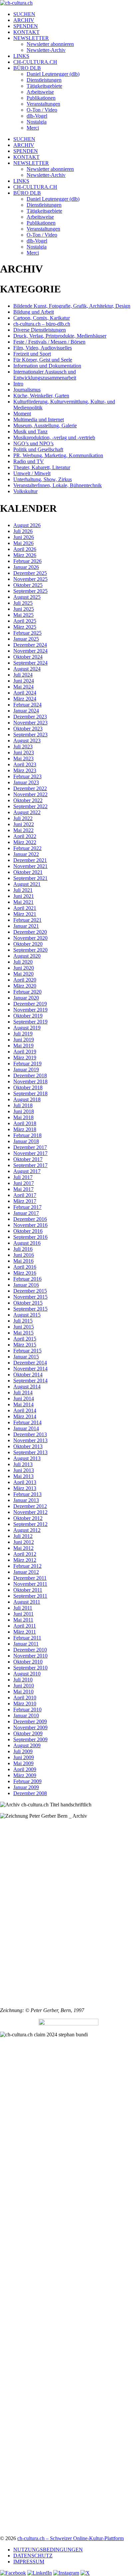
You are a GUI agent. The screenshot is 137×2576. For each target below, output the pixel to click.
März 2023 (25, 770)
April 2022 (25, 836)
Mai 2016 (23, 1261)
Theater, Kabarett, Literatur (42, 467)
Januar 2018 (26, 1141)
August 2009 (27, 1745)
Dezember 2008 (30, 1793)
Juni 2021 (24, 896)
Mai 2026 (23, 543)
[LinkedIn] (40, 2573)
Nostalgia (37, 122)
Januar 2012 (26, 1572)
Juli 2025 (23, 603)
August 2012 (27, 1530)
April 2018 (25, 1123)
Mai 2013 (23, 1476)
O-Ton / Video (42, 110)
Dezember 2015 (30, 1291)
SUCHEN (24, 14)
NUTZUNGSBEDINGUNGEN (48, 2550)
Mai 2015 (23, 1333)
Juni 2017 (24, 1183)
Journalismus (27, 390)
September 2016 (30, 1237)
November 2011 (30, 1584)
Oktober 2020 (28, 944)
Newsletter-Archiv (46, 50)
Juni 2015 (24, 1327)
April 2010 (25, 1698)
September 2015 (30, 1309)
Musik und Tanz (30, 431)
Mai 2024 (23, 687)
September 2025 (30, 591)
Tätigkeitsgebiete (44, 86)
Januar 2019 (26, 1070)
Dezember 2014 (30, 1363)
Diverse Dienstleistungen (40, 330)
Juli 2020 (23, 962)
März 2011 (25, 1632)
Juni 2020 (24, 968)
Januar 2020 (26, 998)
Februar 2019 (27, 1064)
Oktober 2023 (28, 729)
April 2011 (25, 1626)
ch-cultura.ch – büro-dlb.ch (42, 324)
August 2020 (27, 956)
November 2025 (30, 579)
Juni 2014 (24, 1398)
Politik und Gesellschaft (38, 449)
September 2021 (30, 878)
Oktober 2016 (28, 1231)
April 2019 (25, 1052)
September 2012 (30, 1524)
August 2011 (27, 1602)
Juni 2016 (24, 1255)
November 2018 (30, 1081)
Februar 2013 (27, 1494)
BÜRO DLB (27, 68)
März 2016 (25, 1273)
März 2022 (25, 842)
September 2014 (30, 1381)
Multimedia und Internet (39, 420)
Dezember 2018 (30, 1075)
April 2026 (25, 549)
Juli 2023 (23, 747)
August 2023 (27, 741)
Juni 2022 (24, 824)
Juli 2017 (23, 1177)
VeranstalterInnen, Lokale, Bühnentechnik (58, 485)
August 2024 (27, 669)
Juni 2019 (24, 1040)
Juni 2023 (24, 752)
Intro (18, 384)
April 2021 (25, 908)
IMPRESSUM (29, 2562)
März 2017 (25, 1201)
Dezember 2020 (30, 932)
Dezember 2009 (30, 1721)
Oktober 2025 (28, 585)
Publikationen (41, 98)
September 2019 (30, 1022)
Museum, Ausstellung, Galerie (45, 426)
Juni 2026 (24, 537)
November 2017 (30, 1153)
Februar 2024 (27, 705)
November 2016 (30, 1225)
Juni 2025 (24, 609)
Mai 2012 (23, 1548)
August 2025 (27, 597)
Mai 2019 (23, 1046)
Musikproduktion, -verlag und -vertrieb (54, 437)
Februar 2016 (27, 1279)
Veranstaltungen (43, 104)
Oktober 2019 (28, 1016)
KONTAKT (26, 32)
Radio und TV (29, 461)
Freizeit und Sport (32, 354)
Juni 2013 (24, 1470)
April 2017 (25, 1195)
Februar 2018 (27, 1135)
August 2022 (27, 812)
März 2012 (25, 1560)
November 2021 (30, 866)
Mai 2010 (23, 1692)
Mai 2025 (23, 615)
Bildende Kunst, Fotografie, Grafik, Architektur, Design (72, 306)
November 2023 (30, 723)
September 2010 (30, 1668)
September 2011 (30, 1596)
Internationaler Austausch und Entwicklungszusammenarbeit (45, 375)
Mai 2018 (23, 1117)
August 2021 (27, 884)
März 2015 (25, 1345)
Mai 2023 (23, 758)
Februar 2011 (27, 1638)
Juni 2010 (24, 1686)
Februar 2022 (27, 848)
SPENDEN (26, 26)
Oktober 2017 (28, 1159)
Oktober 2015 (28, 1303)
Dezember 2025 (30, 573)
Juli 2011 (23, 1608)
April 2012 (25, 1554)
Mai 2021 (23, 902)
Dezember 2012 (30, 1506)
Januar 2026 (26, 567)
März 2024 (25, 699)
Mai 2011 (23, 1620)
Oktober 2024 (28, 657)
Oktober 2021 (28, 872)
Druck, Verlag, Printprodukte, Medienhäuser (60, 336)
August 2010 (27, 1674)
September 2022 (30, 806)
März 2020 (25, 986)
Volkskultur (25, 491)
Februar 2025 (27, 633)
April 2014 (25, 1410)
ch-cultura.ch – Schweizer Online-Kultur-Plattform (70, 2538)
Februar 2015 (27, 1351)
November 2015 (30, 1297)
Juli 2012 (23, 1536)
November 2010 (30, 1656)
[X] (85, 2573)
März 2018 (25, 1129)
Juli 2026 (23, 531)
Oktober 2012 (28, 1518)
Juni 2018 (24, 1111)
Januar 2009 (26, 1787)
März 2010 (25, 1704)
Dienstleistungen (44, 80)
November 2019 (30, 1010)
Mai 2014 (23, 1404)
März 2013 (25, 1488)
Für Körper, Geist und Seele (43, 360)
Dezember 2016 (30, 1219)
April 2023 (25, 764)
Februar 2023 (27, 776)
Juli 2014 (23, 1393)
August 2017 (27, 1171)
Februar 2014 (27, 1422)
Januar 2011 (26, 1644)
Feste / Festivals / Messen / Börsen (49, 342)
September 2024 (30, 663)
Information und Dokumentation (47, 366)
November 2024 (30, 651)
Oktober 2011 (28, 1590)
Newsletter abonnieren (50, 44)
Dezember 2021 (30, 860)
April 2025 (25, 621)
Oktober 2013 (28, 1446)
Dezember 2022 (30, 788)
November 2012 (30, 1512)
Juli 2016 (23, 1249)
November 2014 (30, 1369)
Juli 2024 (23, 675)
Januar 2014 (26, 1428)
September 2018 (30, 1093)
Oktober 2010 (28, 1662)
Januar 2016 (26, 1285)
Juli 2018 (23, 1105)
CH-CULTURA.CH (35, 62)
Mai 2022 (23, 830)
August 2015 (27, 1315)
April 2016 (25, 1267)
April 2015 (25, 1339)
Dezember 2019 (30, 1004)
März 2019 (25, 1058)
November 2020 (30, 938)
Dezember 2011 (30, 1578)
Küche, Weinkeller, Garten (41, 396)
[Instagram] (66, 2573)
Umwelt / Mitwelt (32, 473)
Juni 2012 (24, 1542)
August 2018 (27, 1099)
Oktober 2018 (28, 1087)
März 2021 (25, 914)
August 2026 (27, 525)
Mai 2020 (23, 974)
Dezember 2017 (30, 1147)
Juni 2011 (23, 1614)
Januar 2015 (26, 1357)
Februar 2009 (27, 1781)
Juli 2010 (23, 1680)
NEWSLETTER (31, 38)
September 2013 (30, 1452)
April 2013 (25, 1482)
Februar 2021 (27, 920)
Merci (33, 128)
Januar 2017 (26, 1213)
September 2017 (30, 1165)
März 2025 (25, 627)
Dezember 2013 (30, 1434)
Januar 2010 (26, 1716)
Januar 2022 (26, 854)
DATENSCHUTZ (33, 2556)
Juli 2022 (23, 818)
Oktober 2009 (28, 1733)
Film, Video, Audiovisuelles (43, 348)
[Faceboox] (13, 2573)
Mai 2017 (23, 1189)
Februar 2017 (27, 1207)
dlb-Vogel (37, 116)
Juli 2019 (23, 1034)
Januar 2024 (26, 711)
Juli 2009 (23, 1751)
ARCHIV (24, 20)
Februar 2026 (27, 561)
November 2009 (30, 1727)
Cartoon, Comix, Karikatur (42, 318)
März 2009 (25, 1775)
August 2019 (27, 1028)
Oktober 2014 (28, 1375)
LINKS (21, 56)
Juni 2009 (24, 1757)
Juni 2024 (24, 681)
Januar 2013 (26, 1500)
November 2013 (30, 1440)
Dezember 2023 (30, 717)
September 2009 (30, 1739)
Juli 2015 (23, 1321)
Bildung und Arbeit (34, 312)
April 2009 (25, 1769)
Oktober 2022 (28, 800)
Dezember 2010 (30, 1650)
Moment (22, 414)
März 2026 (25, 555)
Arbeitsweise (40, 92)
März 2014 (25, 1416)
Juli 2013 (23, 1464)
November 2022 (30, 794)
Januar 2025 (26, 639)
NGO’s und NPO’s (33, 443)
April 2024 (25, 693)
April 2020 (25, 980)
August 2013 (27, 1458)
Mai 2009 (23, 1763)
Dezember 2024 (30, 645)
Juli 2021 (23, 890)
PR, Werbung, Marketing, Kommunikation (58, 455)
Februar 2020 (27, 992)
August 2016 (27, 1243)
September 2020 (30, 950)
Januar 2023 (26, 782)
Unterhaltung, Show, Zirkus (43, 479)
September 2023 (30, 735)
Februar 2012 (27, 1566)
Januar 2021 (26, 926)
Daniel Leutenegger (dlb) (53, 74)
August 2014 (27, 1387)
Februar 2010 (27, 1710)
